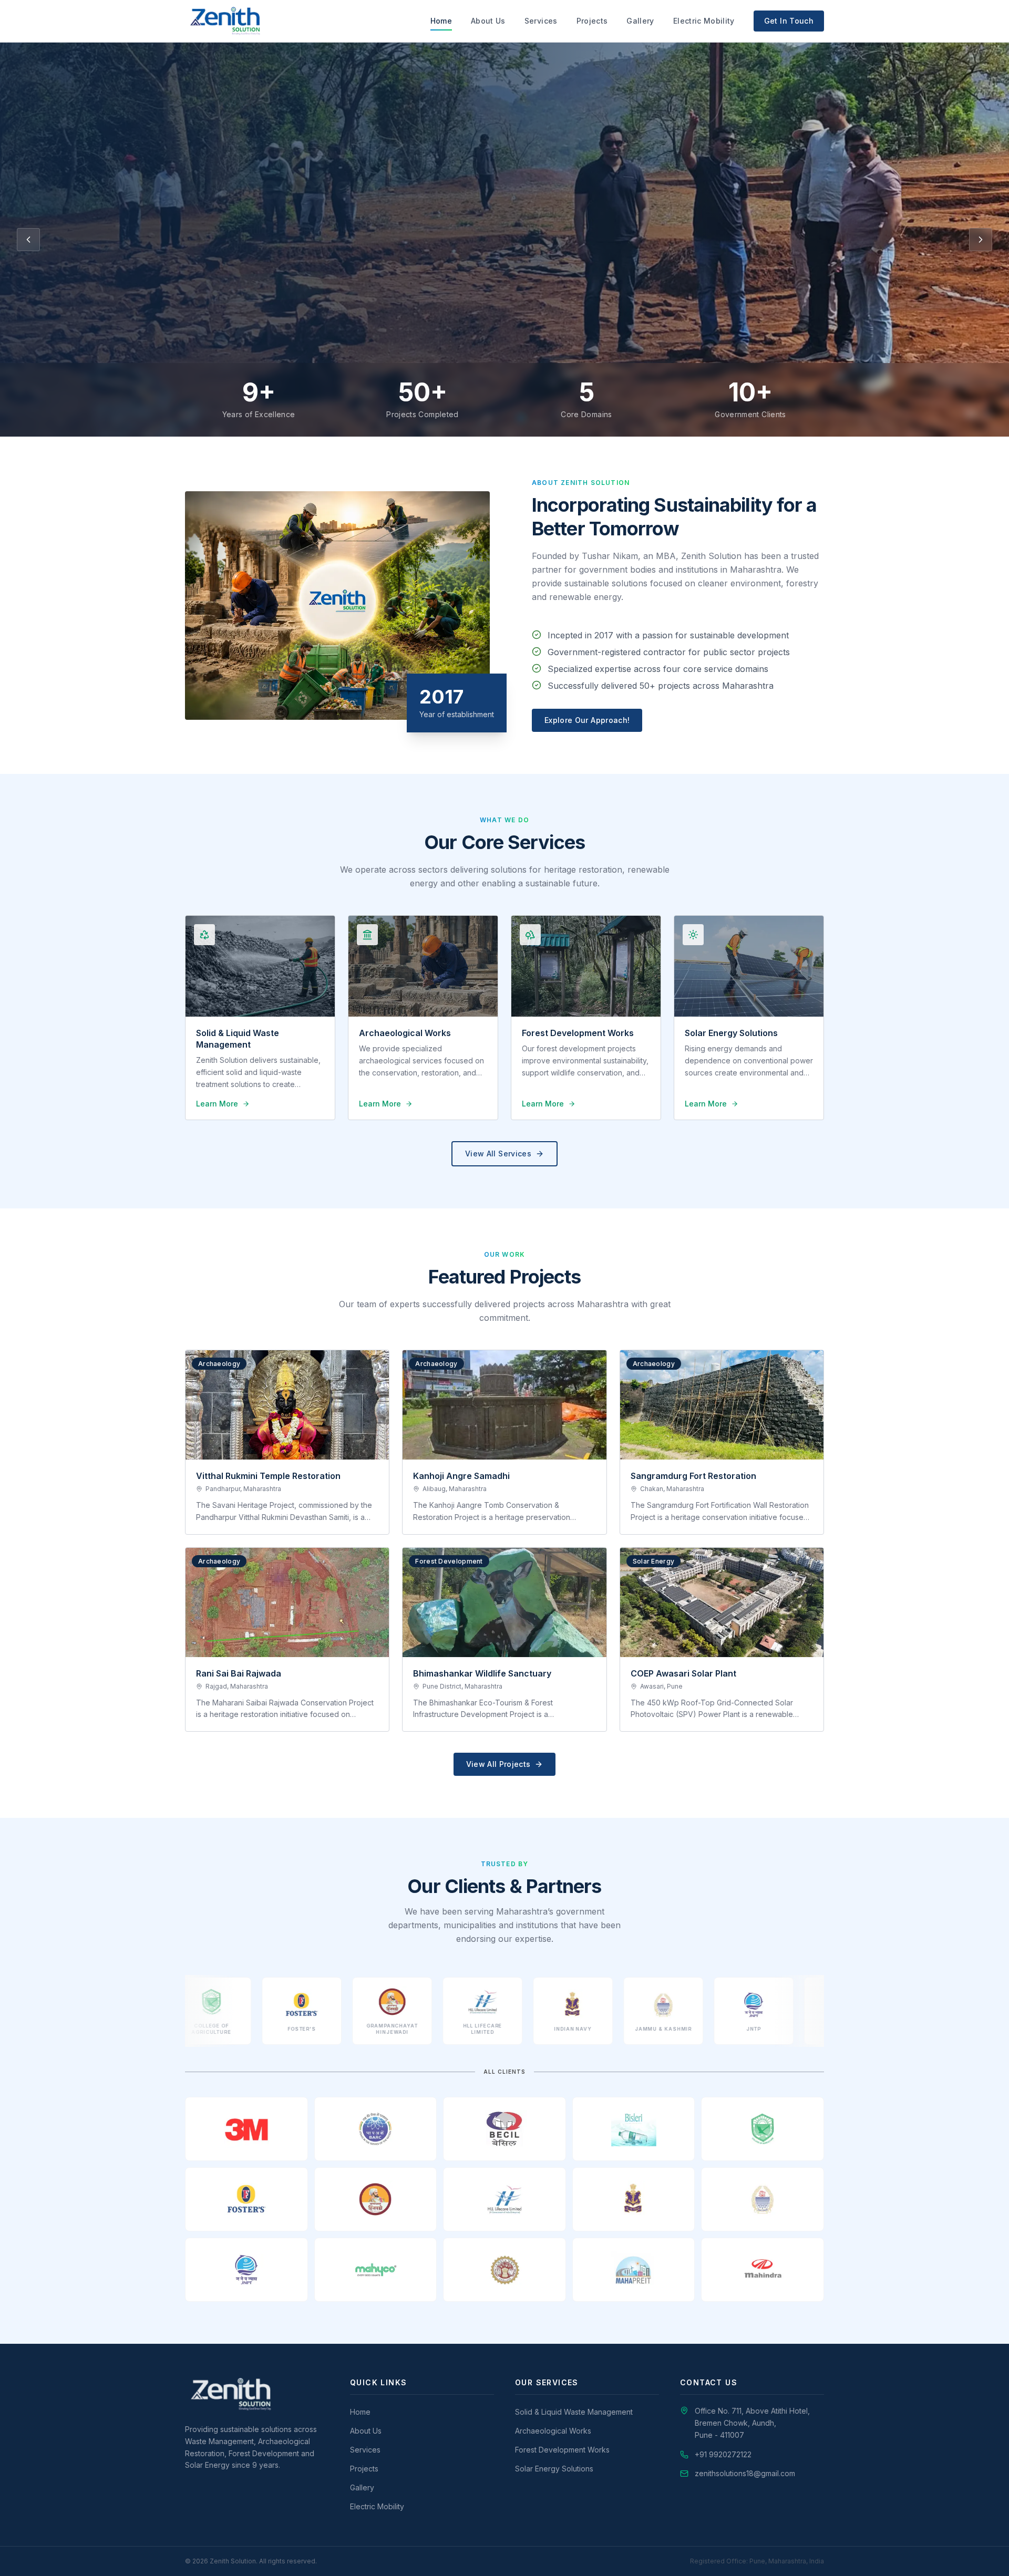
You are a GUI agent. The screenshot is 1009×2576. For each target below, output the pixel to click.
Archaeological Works (553, 2431)
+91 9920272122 (723, 2454)
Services (541, 21)
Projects (592, 21)
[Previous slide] (28, 240)
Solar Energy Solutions (554, 2469)
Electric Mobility (704, 21)
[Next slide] (981, 240)
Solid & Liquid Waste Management (574, 2412)
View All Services (498, 1153)
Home (441, 21)
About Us (488, 21)
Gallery (640, 21)
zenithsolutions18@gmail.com (745, 2473)
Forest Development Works (562, 2450)
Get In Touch (789, 21)
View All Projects (498, 1764)
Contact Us (221, 280)
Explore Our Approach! (587, 720)
